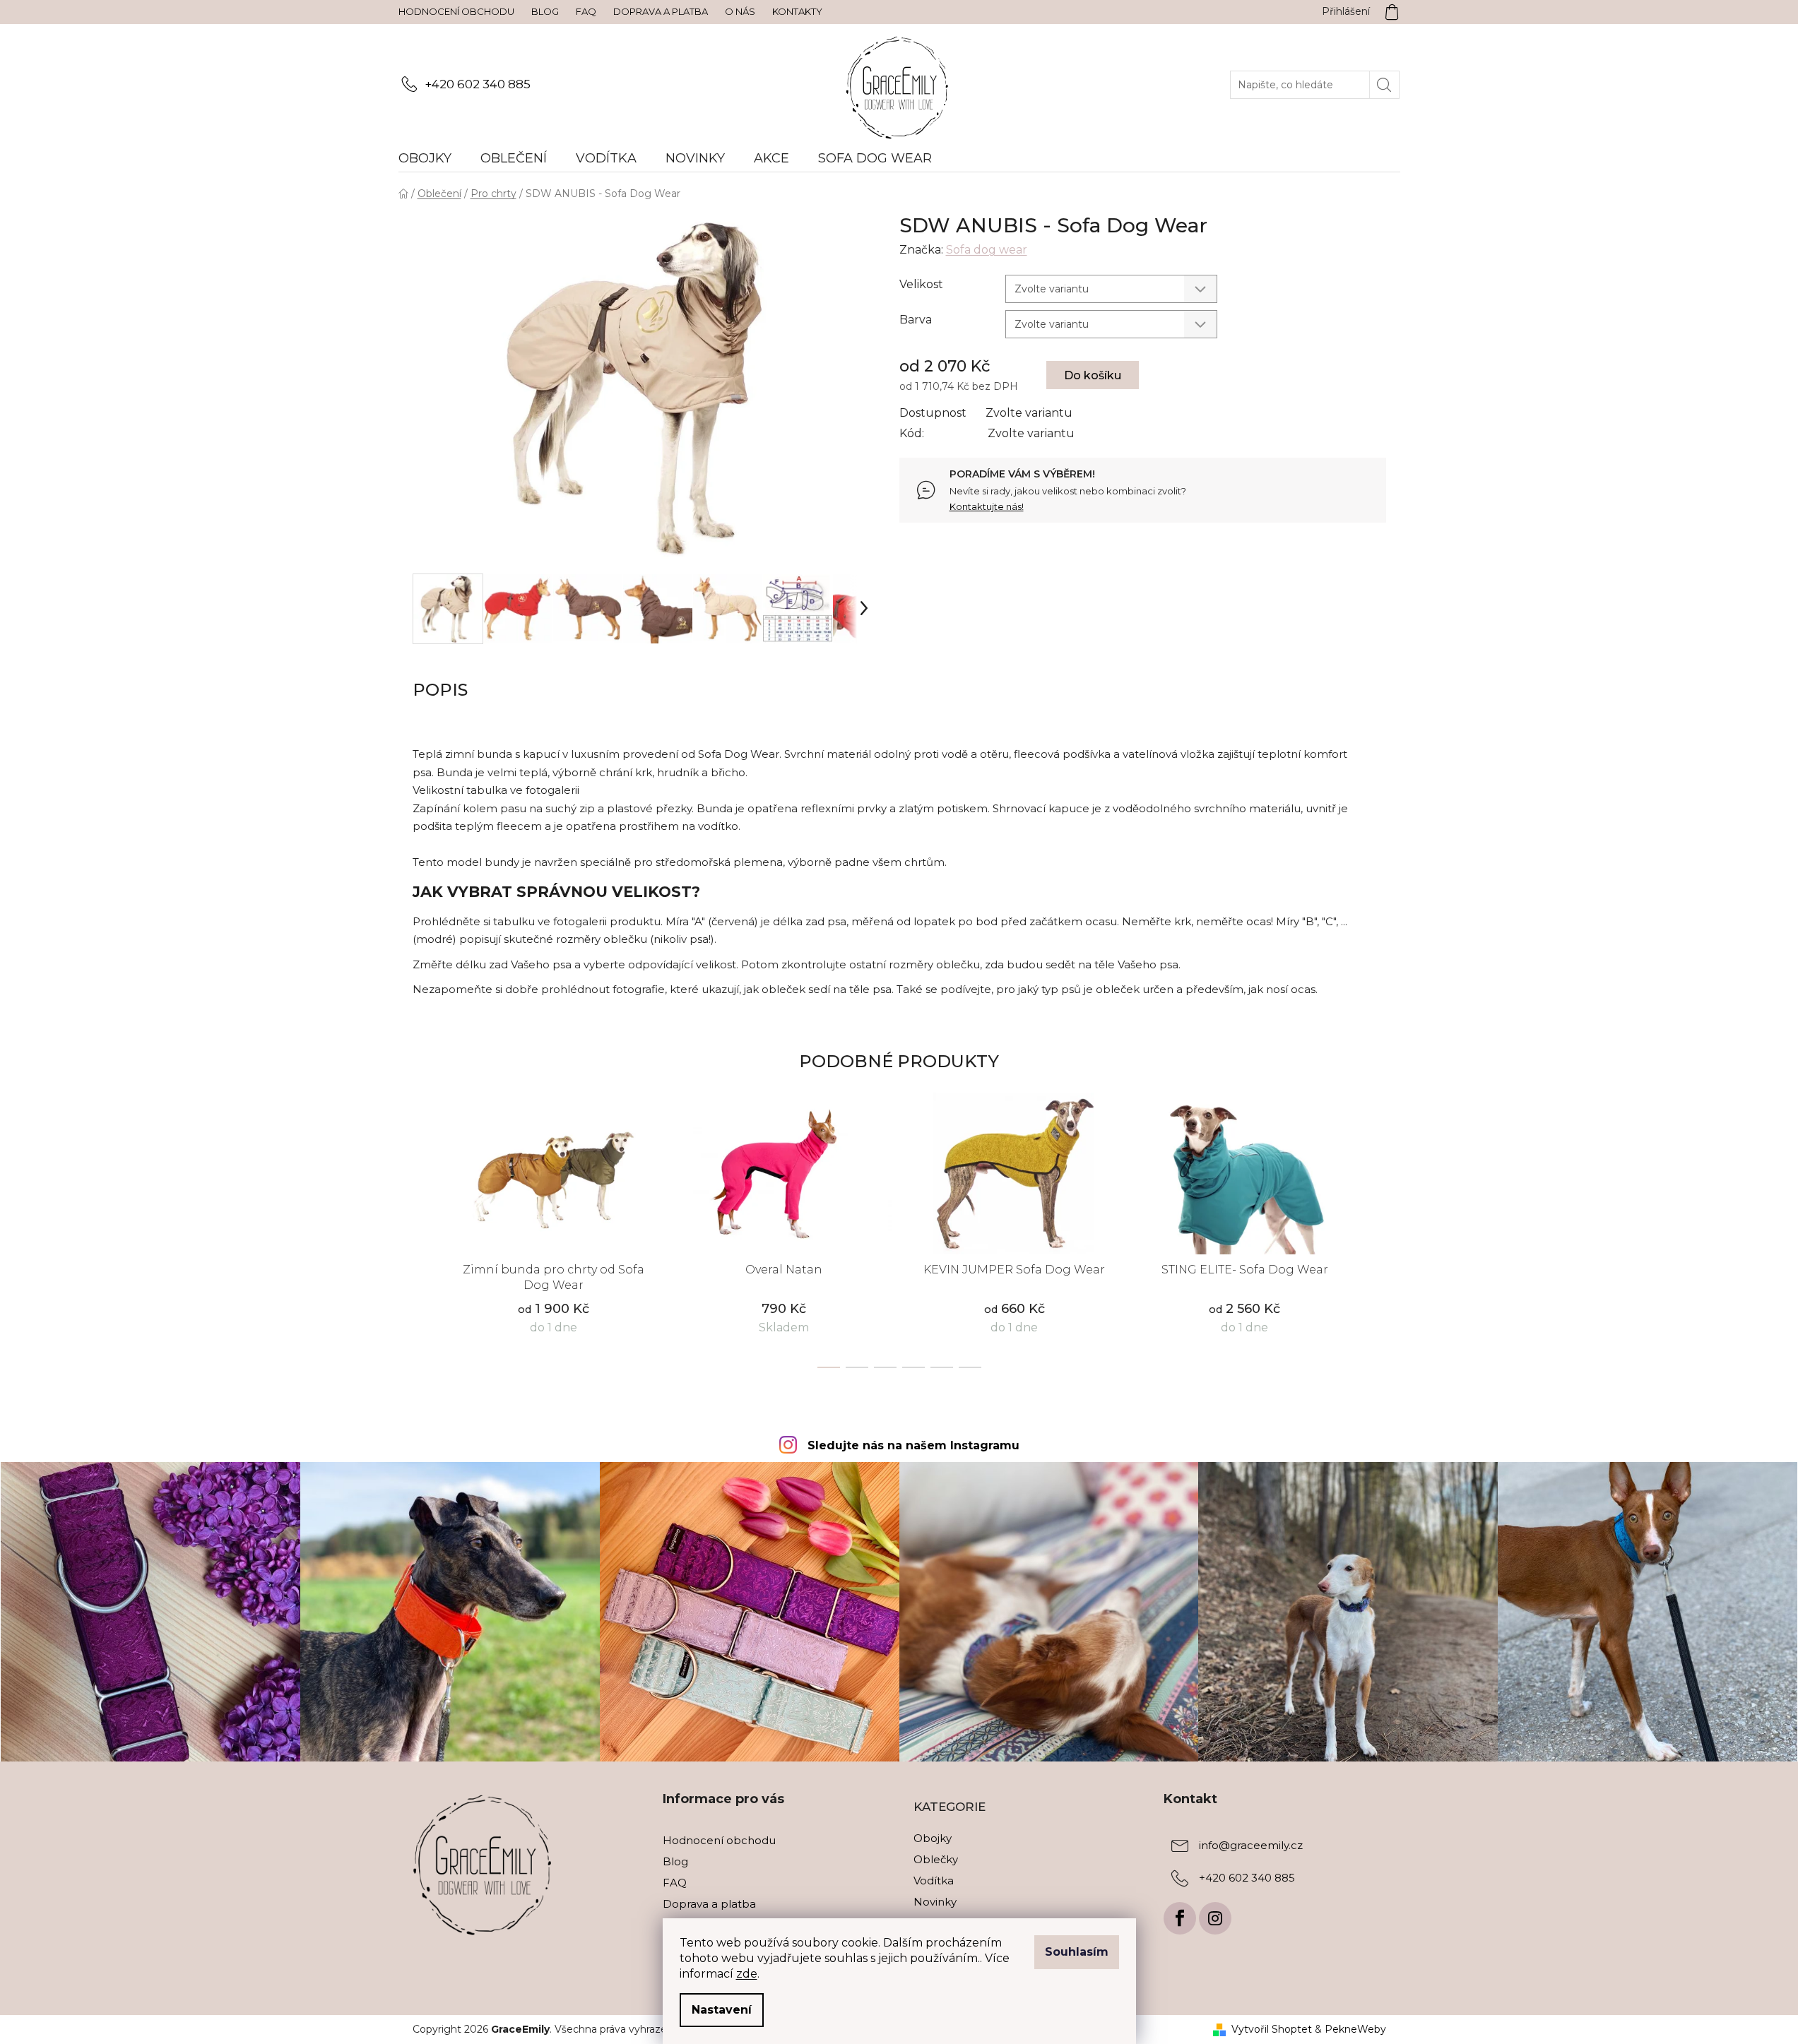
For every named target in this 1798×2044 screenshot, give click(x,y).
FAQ (586, 11)
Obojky (933, 1838)
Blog (545, 11)
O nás (740, 11)
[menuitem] (432, 158)
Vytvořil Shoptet (1272, 2029)
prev (424, 1237)
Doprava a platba (661, 11)
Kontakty (797, 11)
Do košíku (1093, 375)
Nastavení (722, 2010)
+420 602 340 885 (478, 84)
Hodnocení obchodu (456, 11)
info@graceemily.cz (1251, 1845)
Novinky (935, 1902)
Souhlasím (1077, 1952)
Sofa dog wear (987, 250)
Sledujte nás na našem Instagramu (913, 1445)
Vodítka (934, 1880)
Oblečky (936, 1859)
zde (747, 1974)
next (1375, 1237)
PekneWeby (1355, 2029)
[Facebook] (1180, 1918)
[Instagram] (1215, 1918)
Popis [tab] (440, 690)
